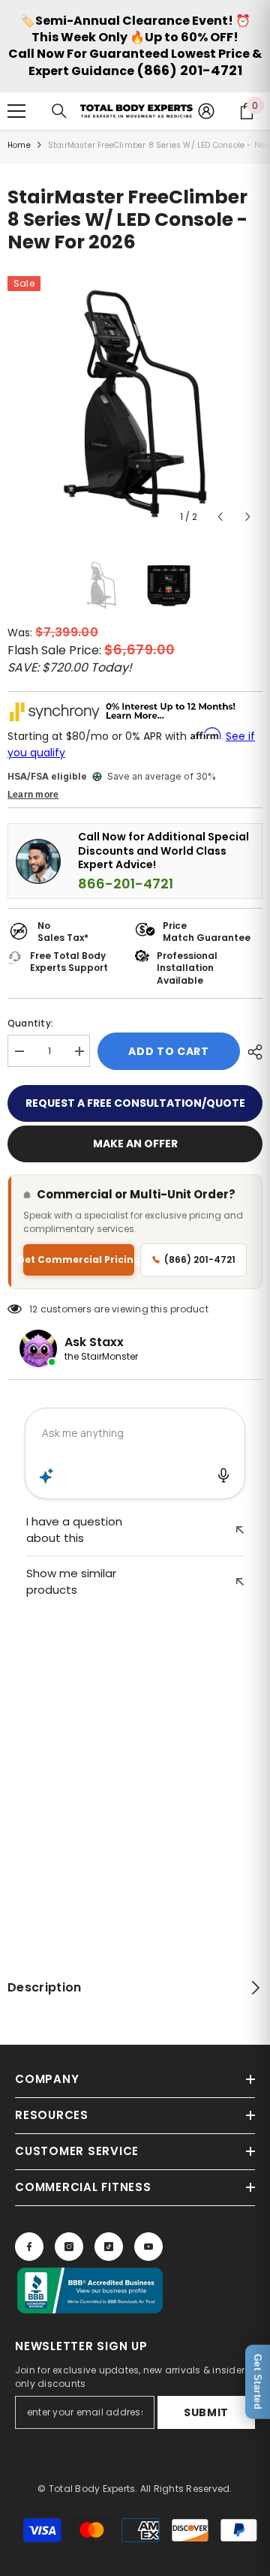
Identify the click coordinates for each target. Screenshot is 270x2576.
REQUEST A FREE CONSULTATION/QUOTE (135, 1103)
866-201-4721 (126, 884)
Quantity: (30, 1023)
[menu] (16, 111)
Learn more (33, 795)
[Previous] (220, 517)
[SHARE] (251, 1052)
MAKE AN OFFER (135, 1144)
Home (19, 145)
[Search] (59, 111)
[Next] (248, 517)
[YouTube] (148, 2247)
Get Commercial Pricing (79, 1259)
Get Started (258, 2382)
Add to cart (169, 1051)
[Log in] (206, 111)
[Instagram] (69, 2247)
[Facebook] (29, 2247)
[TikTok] (109, 2247)
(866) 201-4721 (189, 70)
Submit (206, 2412)
